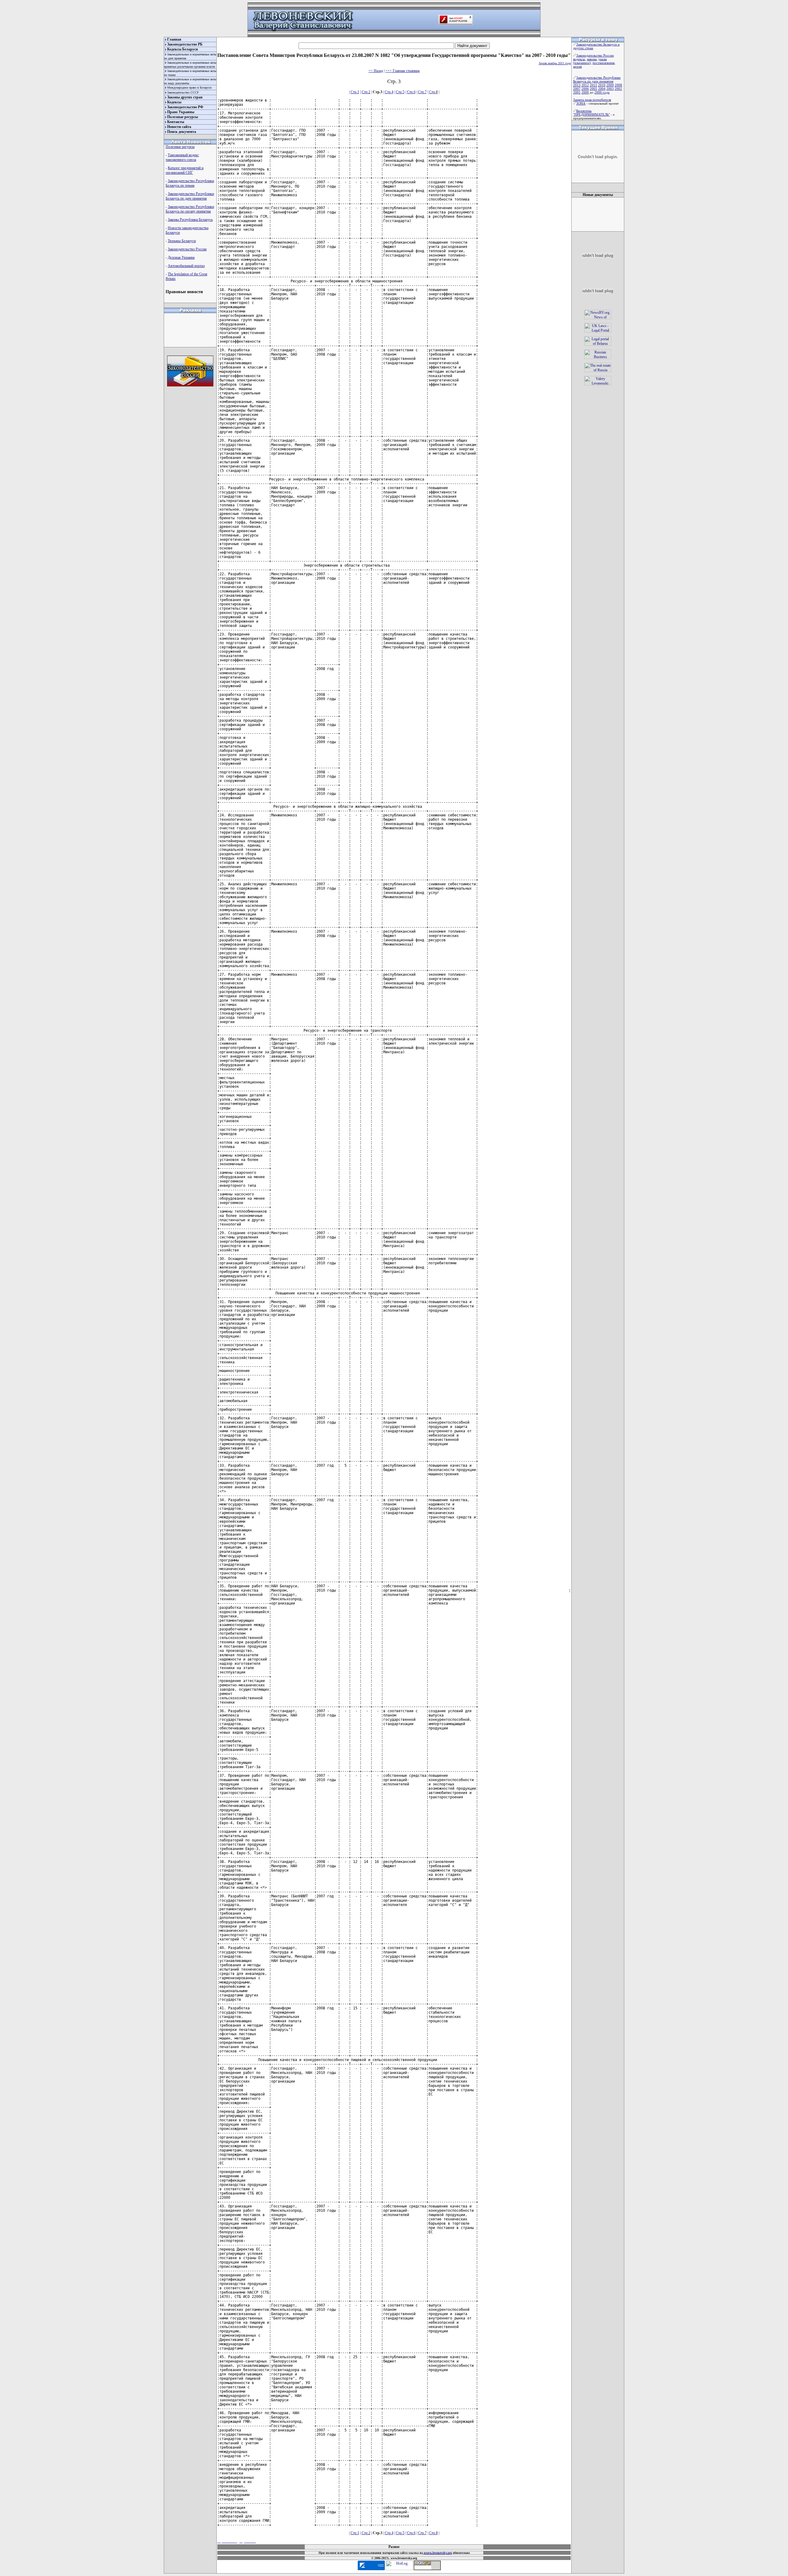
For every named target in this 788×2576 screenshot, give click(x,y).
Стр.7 (422, 92)
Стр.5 (400, 92)
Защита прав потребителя (592, 100)
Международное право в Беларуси (189, 88)
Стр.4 (389, 92)
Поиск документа (182, 132)
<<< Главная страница (402, 71)
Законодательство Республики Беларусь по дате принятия (190, 196)
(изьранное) (582, 63)
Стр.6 (411, 92)
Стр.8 (433, 92)
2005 (593, 89)
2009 (610, 85)
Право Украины (181, 112)
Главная (174, 39)
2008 (618, 85)
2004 (602, 89)
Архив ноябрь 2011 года (555, 63)
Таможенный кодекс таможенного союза (182, 157)
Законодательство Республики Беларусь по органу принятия (190, 209)
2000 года (602, 92)
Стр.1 (355, 92)
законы (592, 59)
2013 (577, 85)
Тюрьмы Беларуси (182, 241)
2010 (602, 85)
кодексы (579, 59)
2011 (593, 85)
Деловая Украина (181, 257)
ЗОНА (581, 103)
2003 (610, 89)
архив (577, 66)
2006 (585, 89)
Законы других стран (185, 97)
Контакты (176, 122)
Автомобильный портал (186, 266)
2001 (577, 92)
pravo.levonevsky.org (437, 2553)
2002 (618, 89)
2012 (585, 85)
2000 (585, 92)
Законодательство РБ (185, 44)
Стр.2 (366, 92)
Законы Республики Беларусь (190, 220)
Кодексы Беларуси (183, 49)
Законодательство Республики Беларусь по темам (190, 183)
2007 (577, 89)
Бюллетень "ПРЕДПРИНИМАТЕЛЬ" (591, 113)
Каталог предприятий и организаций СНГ (185, 170)
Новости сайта (179, 127)
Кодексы (174, 102)
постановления (603, 63)
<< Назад (376, 71)
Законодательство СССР (183, 92)
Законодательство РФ (185, 107)
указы (603, 59)
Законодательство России (187, 249)
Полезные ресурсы (183, 117)
